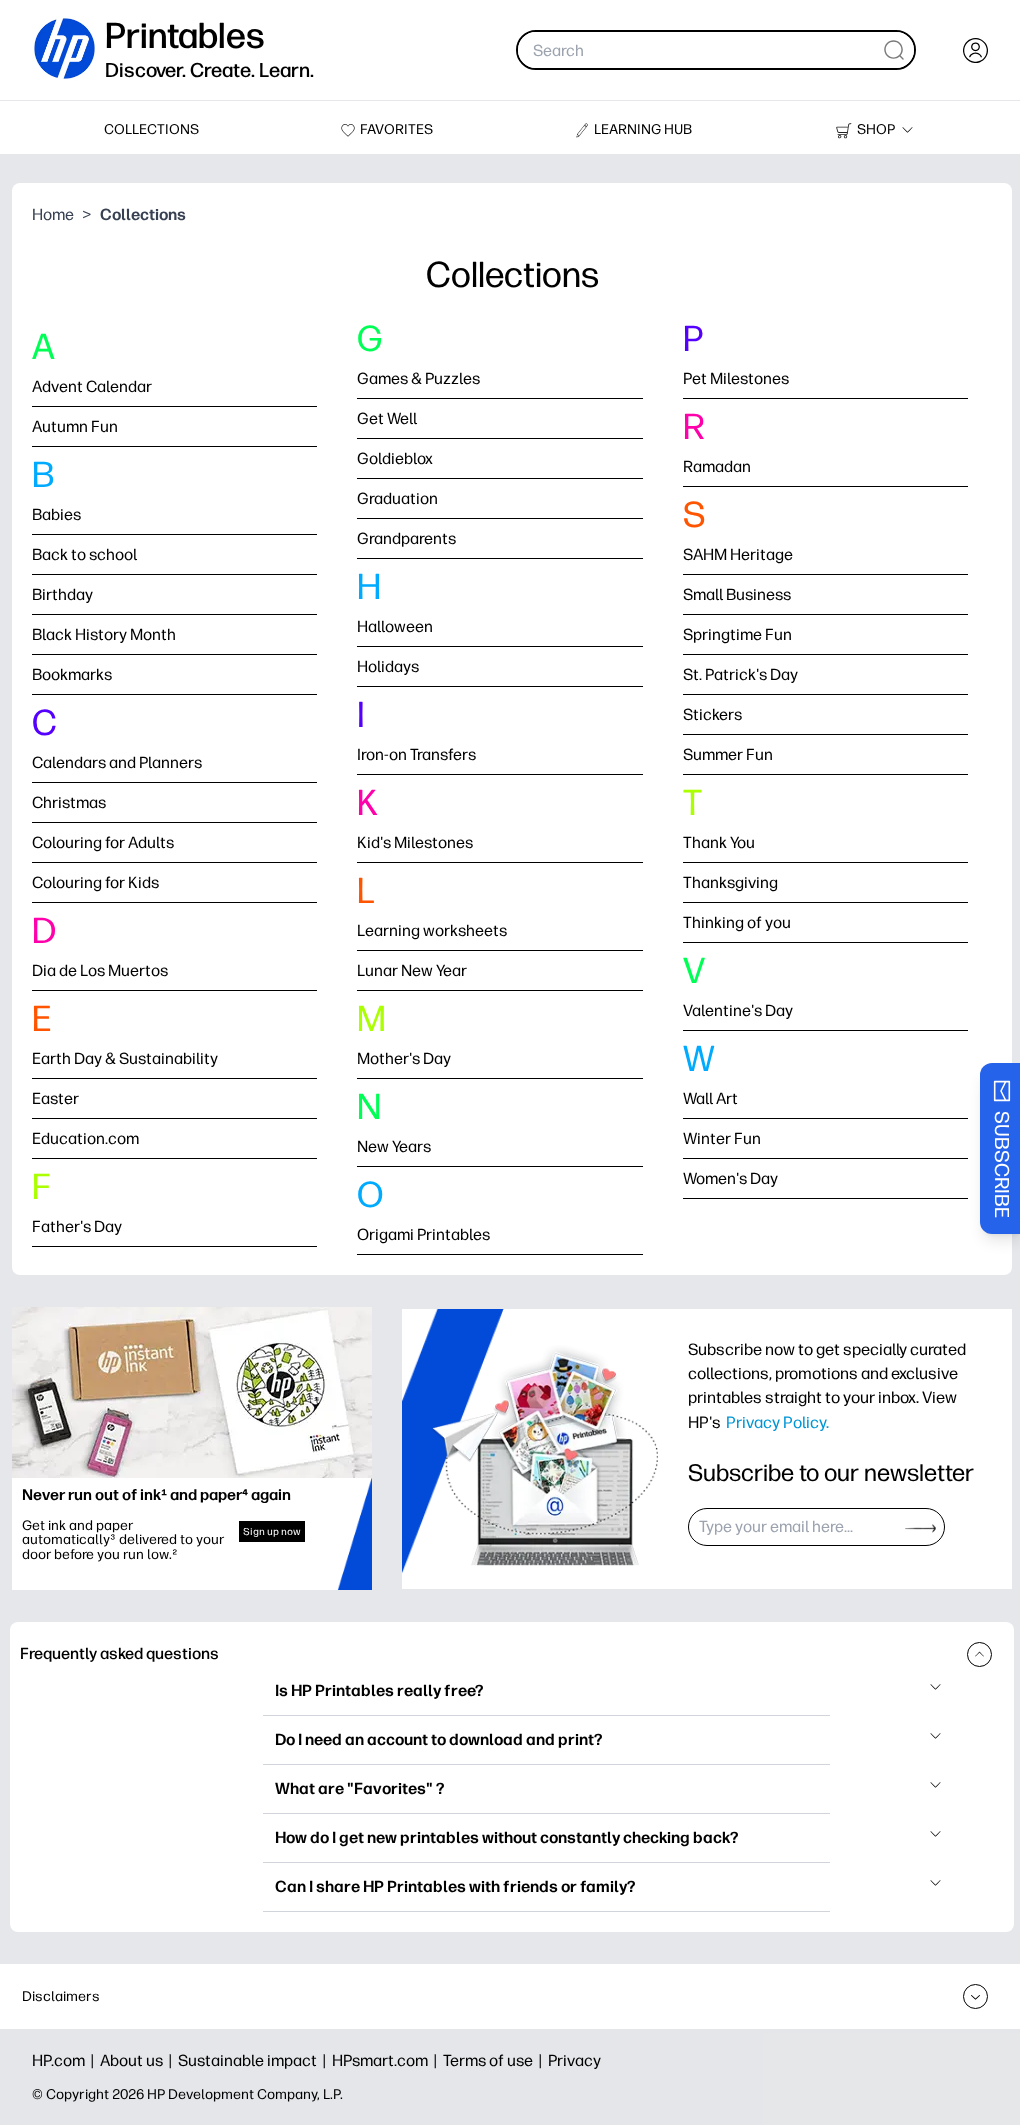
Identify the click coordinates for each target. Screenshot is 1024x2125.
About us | (139, 2060)
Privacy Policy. (777, 1422)
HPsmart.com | (387, 2060)
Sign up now (272, 1531)
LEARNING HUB (643, 129)
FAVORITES (396, 129)
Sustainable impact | (255, 2060)
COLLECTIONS (151, 129)
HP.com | (66, 2060)
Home (53, 214)
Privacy (574, 2060)
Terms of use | (495, 2060)
